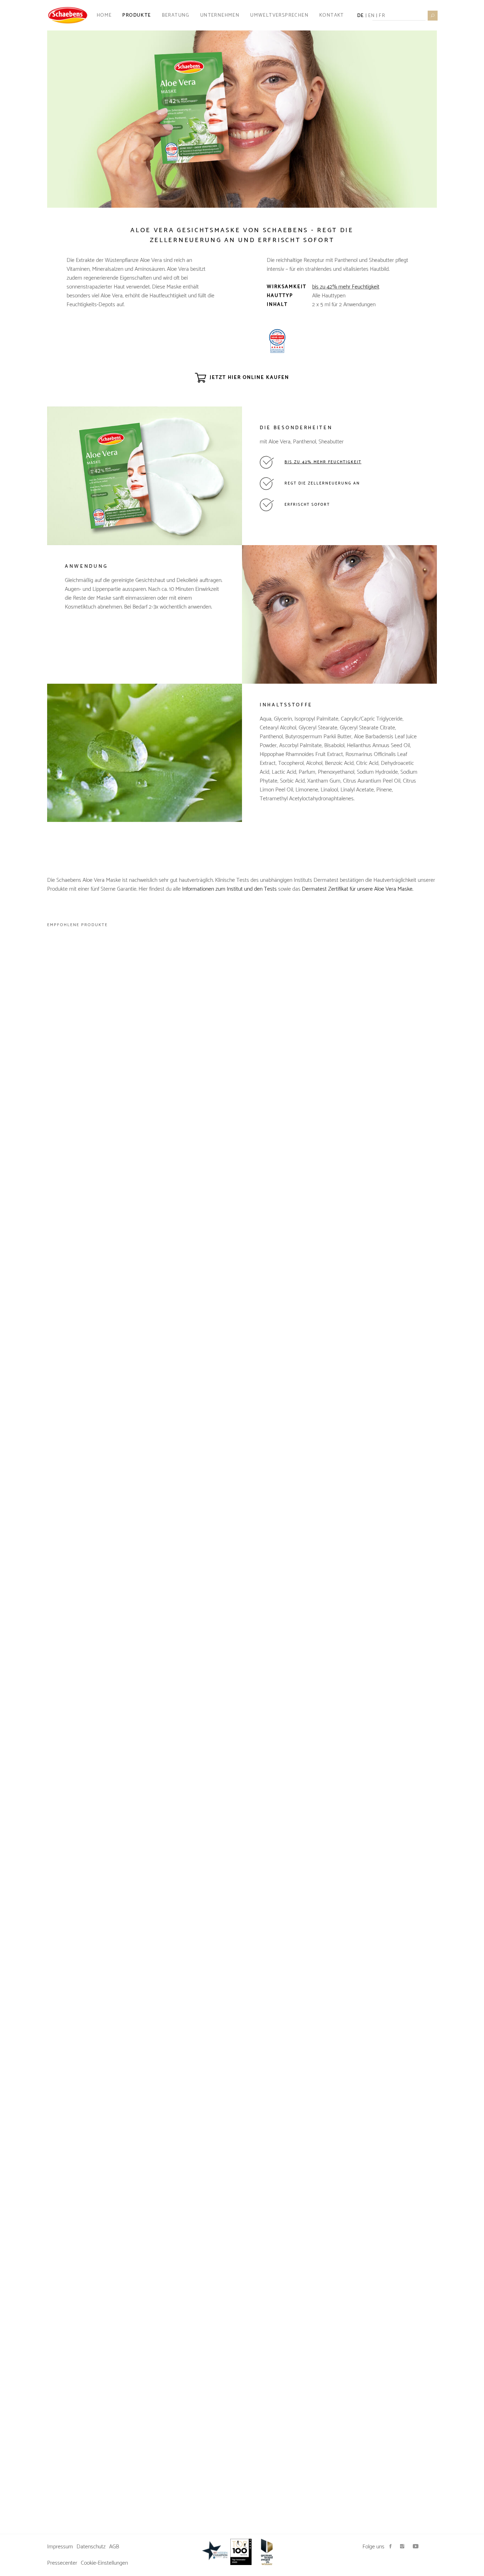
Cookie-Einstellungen (104, 2563)
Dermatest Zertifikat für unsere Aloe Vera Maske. (358, 889)
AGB (114, 2547)
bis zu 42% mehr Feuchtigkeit (346, 287)
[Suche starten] (432, 15)
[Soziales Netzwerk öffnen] (390, 2547)
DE (361, 15)
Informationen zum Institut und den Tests (229, 889)
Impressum (60, 2547)
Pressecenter (62, 2563)
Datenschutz (91, 2547)
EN (372, 15)
